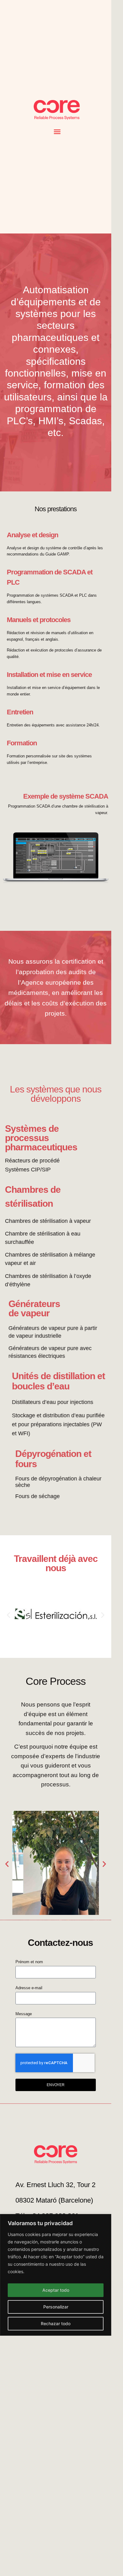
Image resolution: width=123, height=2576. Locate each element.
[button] (57, 132)
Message (24, 2014)
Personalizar (56, 2307)
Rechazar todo (56, 2323)
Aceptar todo (56, 2290)
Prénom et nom (29, 1962)
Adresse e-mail (29, 1988)
